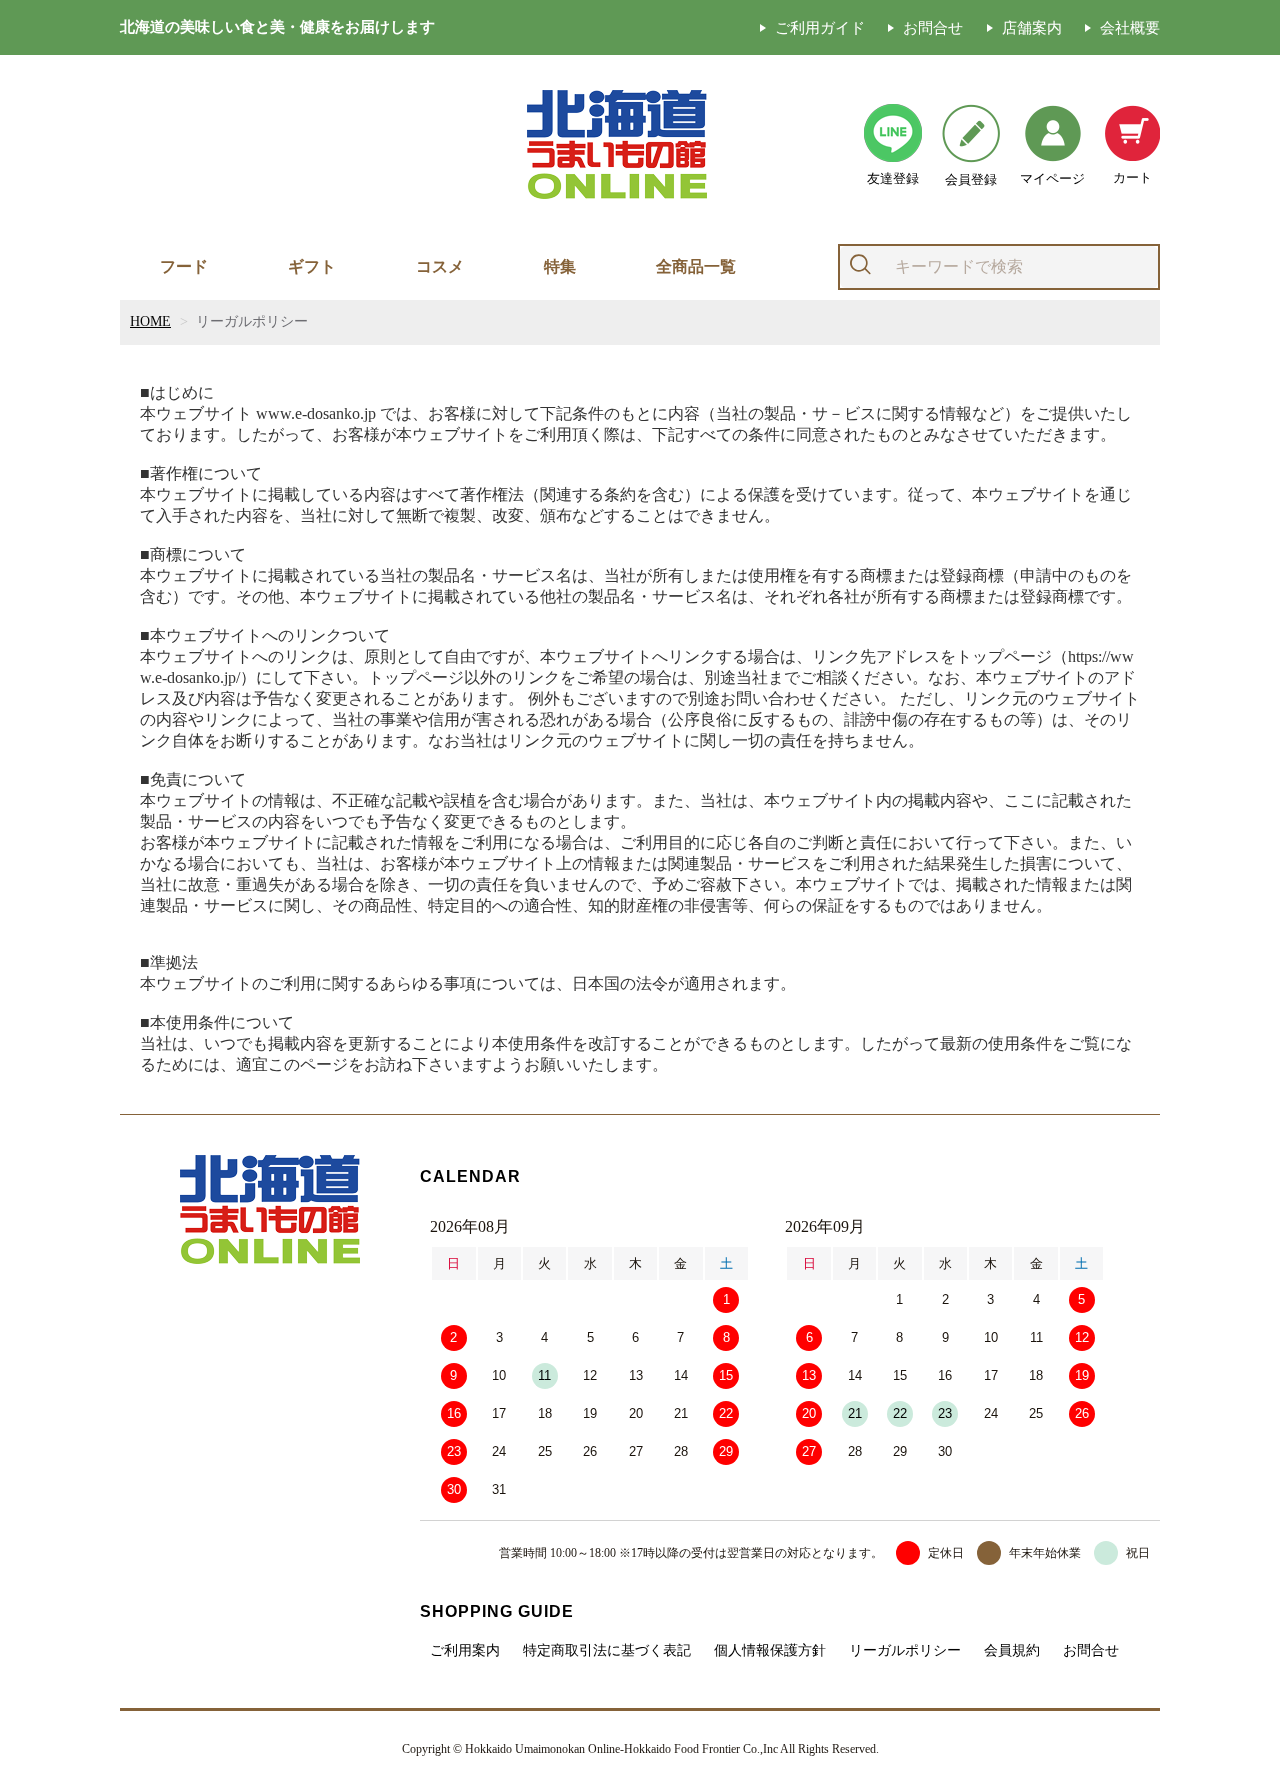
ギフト (312, 266)
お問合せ (933, 27)
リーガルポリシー (905, 1651)
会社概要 (1130, 27)
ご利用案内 (465, 1651)
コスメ (440, 266)
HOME (150, 321)
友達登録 (893, 178)
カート (1132, 177)
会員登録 (971, 179)
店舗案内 (1032, 27)
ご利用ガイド (820, 27)
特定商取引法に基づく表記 (607, 1651)
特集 (560, 266)
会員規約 (1012, 1651)
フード (184, 266)
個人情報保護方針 (770, 1651)
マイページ (1052, 178)
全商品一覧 (696, 266)
